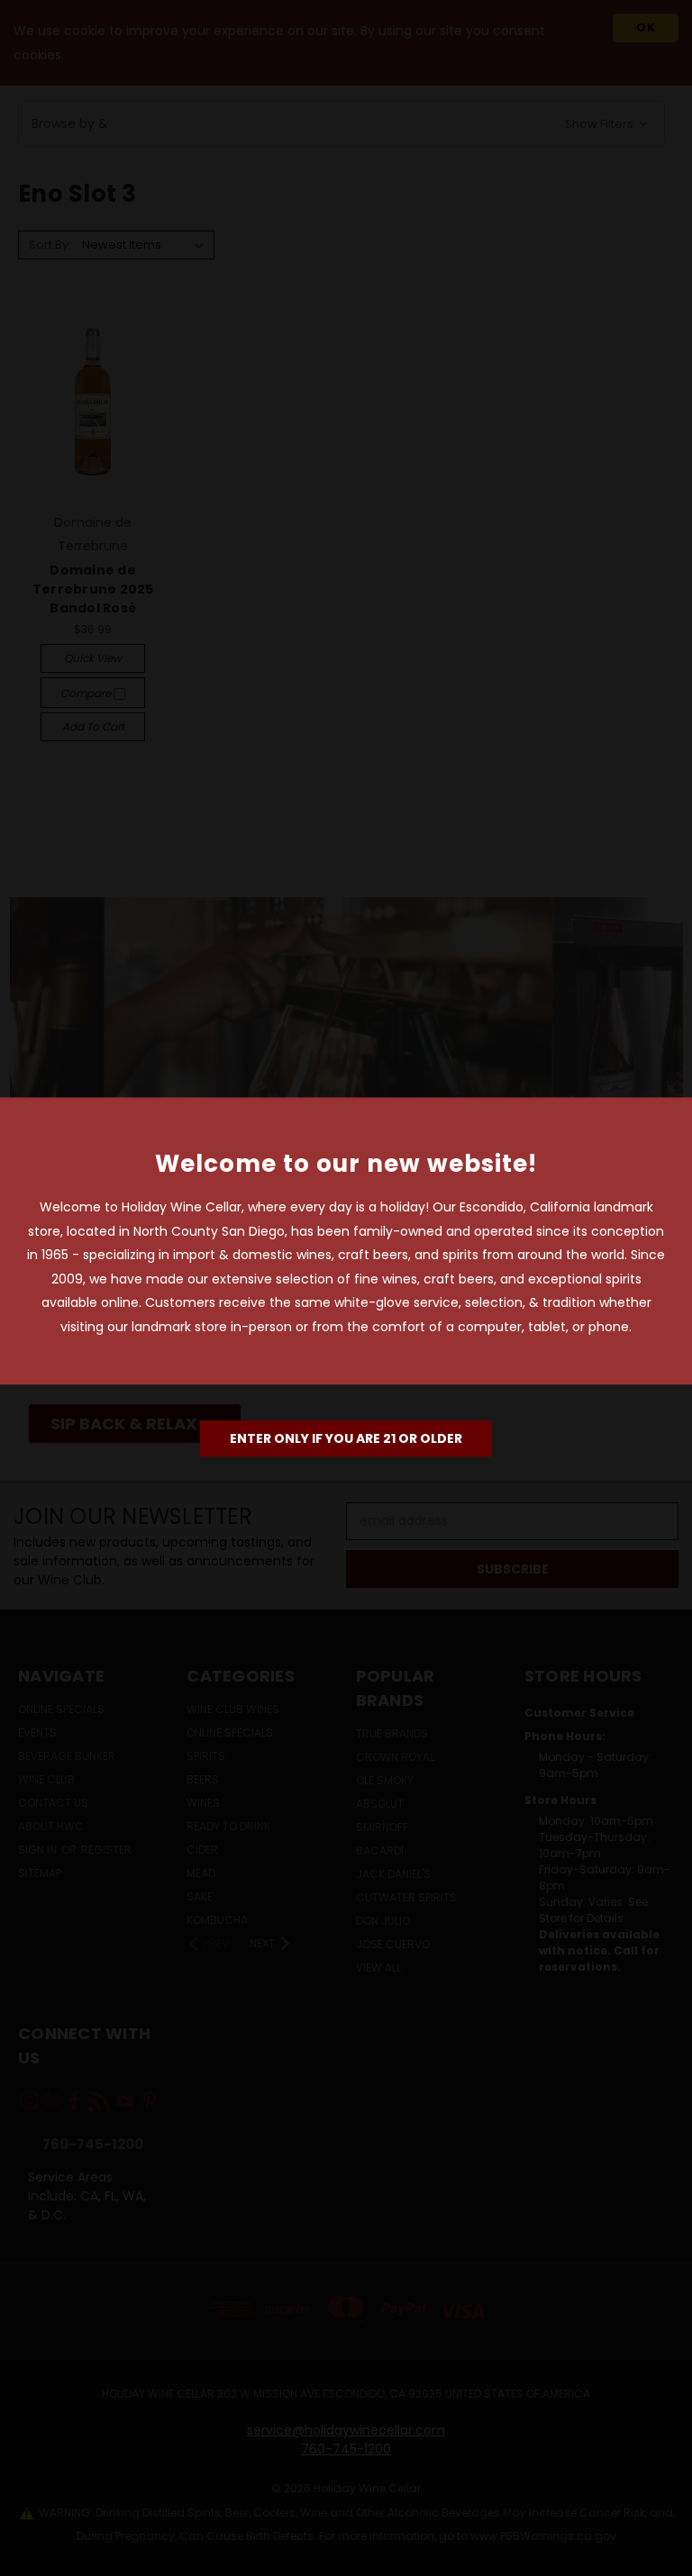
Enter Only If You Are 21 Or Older (346, 1438)
